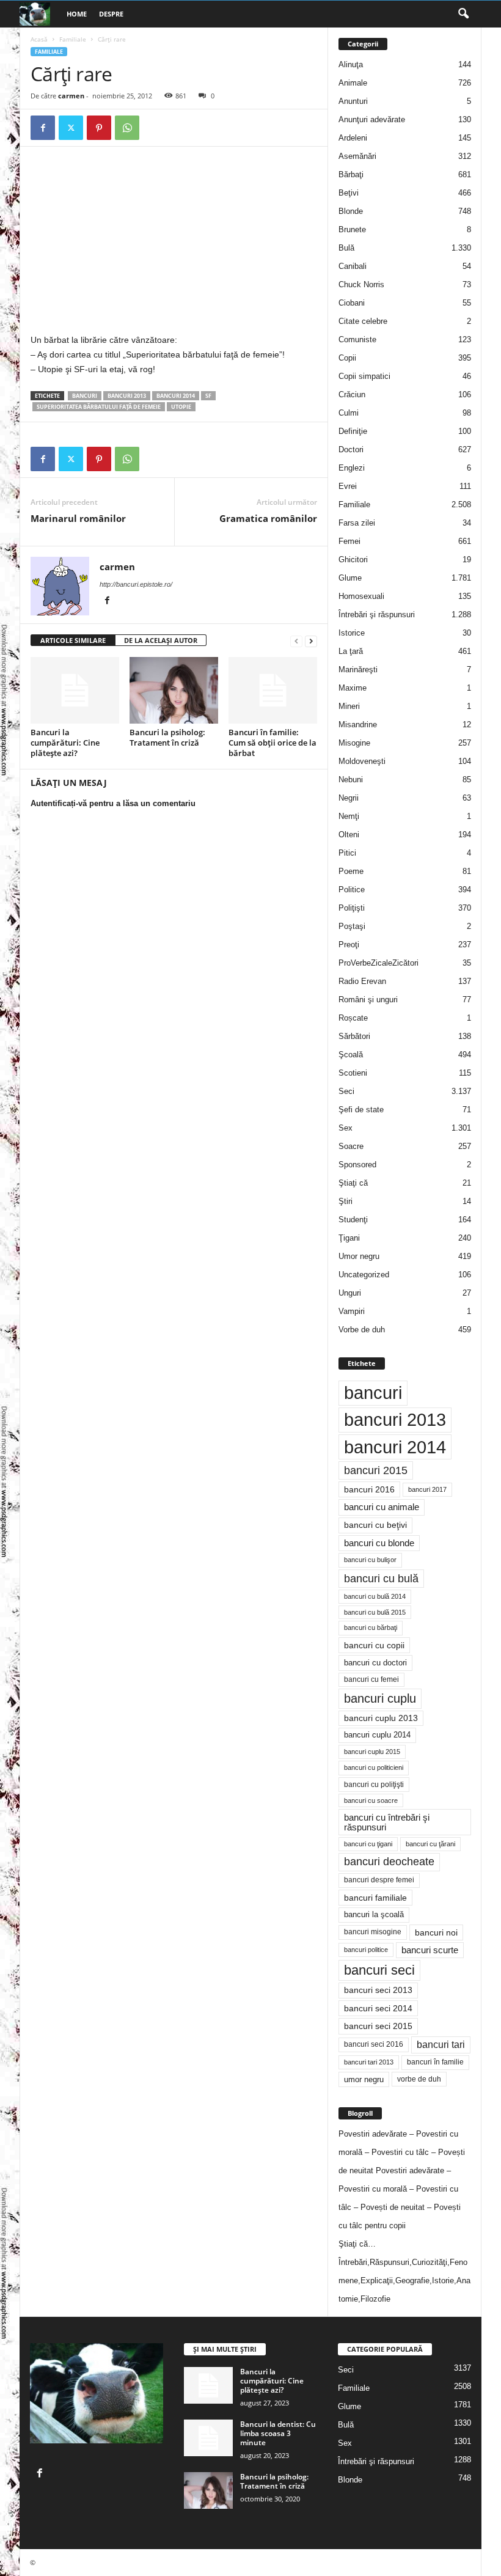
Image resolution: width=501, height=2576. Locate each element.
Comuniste (357, 339)
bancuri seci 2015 (378, 2026)
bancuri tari (441, 2045)
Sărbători (354, 1036)
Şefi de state (361, 1110)
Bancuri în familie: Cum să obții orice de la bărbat (272, 743)
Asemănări (357, 156)
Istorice (352, 633)
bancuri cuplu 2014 (377, 1735)
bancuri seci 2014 (378, 2008)
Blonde (351, 211)
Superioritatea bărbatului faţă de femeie (99, 407)
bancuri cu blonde (379, 1543)
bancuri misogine (373, 1932)
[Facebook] (43, 128)
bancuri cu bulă (381, 1579)
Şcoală (351, 1055)
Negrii (349, 798)
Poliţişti (352, 908)
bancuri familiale (375, 1898)
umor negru (364, 2079)
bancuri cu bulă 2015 (375, 1612)
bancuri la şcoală (374, 1915)
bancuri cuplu (380, 1698)
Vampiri (352, 1311)
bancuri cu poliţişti (374, 1785)
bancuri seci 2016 (374, 2044)
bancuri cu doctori (375, 1663)
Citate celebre (363, 321)
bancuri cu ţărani (430, 1844)
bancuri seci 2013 (378, 1990)
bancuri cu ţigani (368, 1844)
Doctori (351, 450)
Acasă (39, 39)
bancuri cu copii (374, 1645)
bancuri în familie (435, 2062)
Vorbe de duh (362, 1330)
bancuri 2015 (376, 1470)
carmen (71, 96)
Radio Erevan (362, 981)
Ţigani (349, 1238)
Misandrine (358, 725)
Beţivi (349, 193)
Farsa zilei (357, 523)
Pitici (347, 853)
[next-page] (311, 641)
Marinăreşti (358, 670)
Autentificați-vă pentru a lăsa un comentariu (113, 803)
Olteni (349, 835)
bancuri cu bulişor (370, 1560)
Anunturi (353, 101)
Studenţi (353, 1220)
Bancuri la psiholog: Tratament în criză (167, 737)
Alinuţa (351, 64)
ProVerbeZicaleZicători (378, 963)
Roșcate (353, 1018)
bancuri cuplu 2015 (372, 1752)
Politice (352, 890)
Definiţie (353, 431)
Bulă (346, 248)
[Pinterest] (99, 128)
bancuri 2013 (127, 396)
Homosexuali (361, 596)
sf (208, 396)
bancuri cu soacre (371, 1800)
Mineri (349, 706)
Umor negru (359, 1256)
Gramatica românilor (268, 518)
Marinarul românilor (78, 518)
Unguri (350, 1293)
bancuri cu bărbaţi (371, 1627)
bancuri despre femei (379, 1880)
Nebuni (351, 780)
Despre (111, 14)
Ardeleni (353, 138)
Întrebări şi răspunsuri (377, 615)
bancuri (85, 396)
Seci (346, 1091)
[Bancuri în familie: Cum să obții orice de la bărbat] (273, 690)
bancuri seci (379, 1970)
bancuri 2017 (427, 1489)
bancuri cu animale (382, 1507)
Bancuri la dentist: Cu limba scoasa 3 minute (278, 2433)
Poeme (351, 871)
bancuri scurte (430, 1950)
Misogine (354, 743)
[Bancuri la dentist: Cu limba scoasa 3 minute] (208, 2438)
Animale (353, 83)
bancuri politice (366, 1950)
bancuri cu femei (371, 1679)
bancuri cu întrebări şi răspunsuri (387, 1822)
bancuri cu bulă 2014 (375, 1596)
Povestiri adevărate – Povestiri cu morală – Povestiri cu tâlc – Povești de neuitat (402, 2152)
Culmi (349, 413)
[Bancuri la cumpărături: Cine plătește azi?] (75, 690)
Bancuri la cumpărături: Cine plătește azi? (65, 743)
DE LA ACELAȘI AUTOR (161, 640)
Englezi (352, 468)
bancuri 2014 (176, 396)
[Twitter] (71, 128)
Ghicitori (353, 560)
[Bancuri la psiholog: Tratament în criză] (174, 690)
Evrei (348, 486)
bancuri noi (436, 1932)
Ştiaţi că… (357, 2244)
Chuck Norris (361, 284)
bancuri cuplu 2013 (381, 1718)
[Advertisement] (133, 243)
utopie (181, 407)
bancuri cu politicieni (374, 1767)
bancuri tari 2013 (369, 2062)
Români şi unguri (368, 1000)
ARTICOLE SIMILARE (73, 640)
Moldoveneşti (362, 761)
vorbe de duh (419, 2079)
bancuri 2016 (369, 1489)
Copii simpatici (364, 376)
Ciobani (352, 303)
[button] (463, 14)
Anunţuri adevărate (372, 119)
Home (77, 14)
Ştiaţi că (353, 1183)
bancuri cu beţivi (375, 1525)
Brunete (352, 229)
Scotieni (353, 1073)
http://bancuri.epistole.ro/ (136, 584)
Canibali (353, 266)
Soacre (351, 1146)
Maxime (353, 688)
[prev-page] (296, 641)
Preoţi (349, 945)
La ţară (351, 651)
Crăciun (352, 394)
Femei (349, 541)
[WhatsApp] (127, 128)
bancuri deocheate (389, 1862)
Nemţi (349, 816)
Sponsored (357, 1165)
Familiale (73, 39)
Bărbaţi (351, 174)
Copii (347, 358)
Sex (346, 1128)
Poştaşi (352, 926)
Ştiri (346, 1201)
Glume (350, 578)
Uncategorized (364, 1275)
